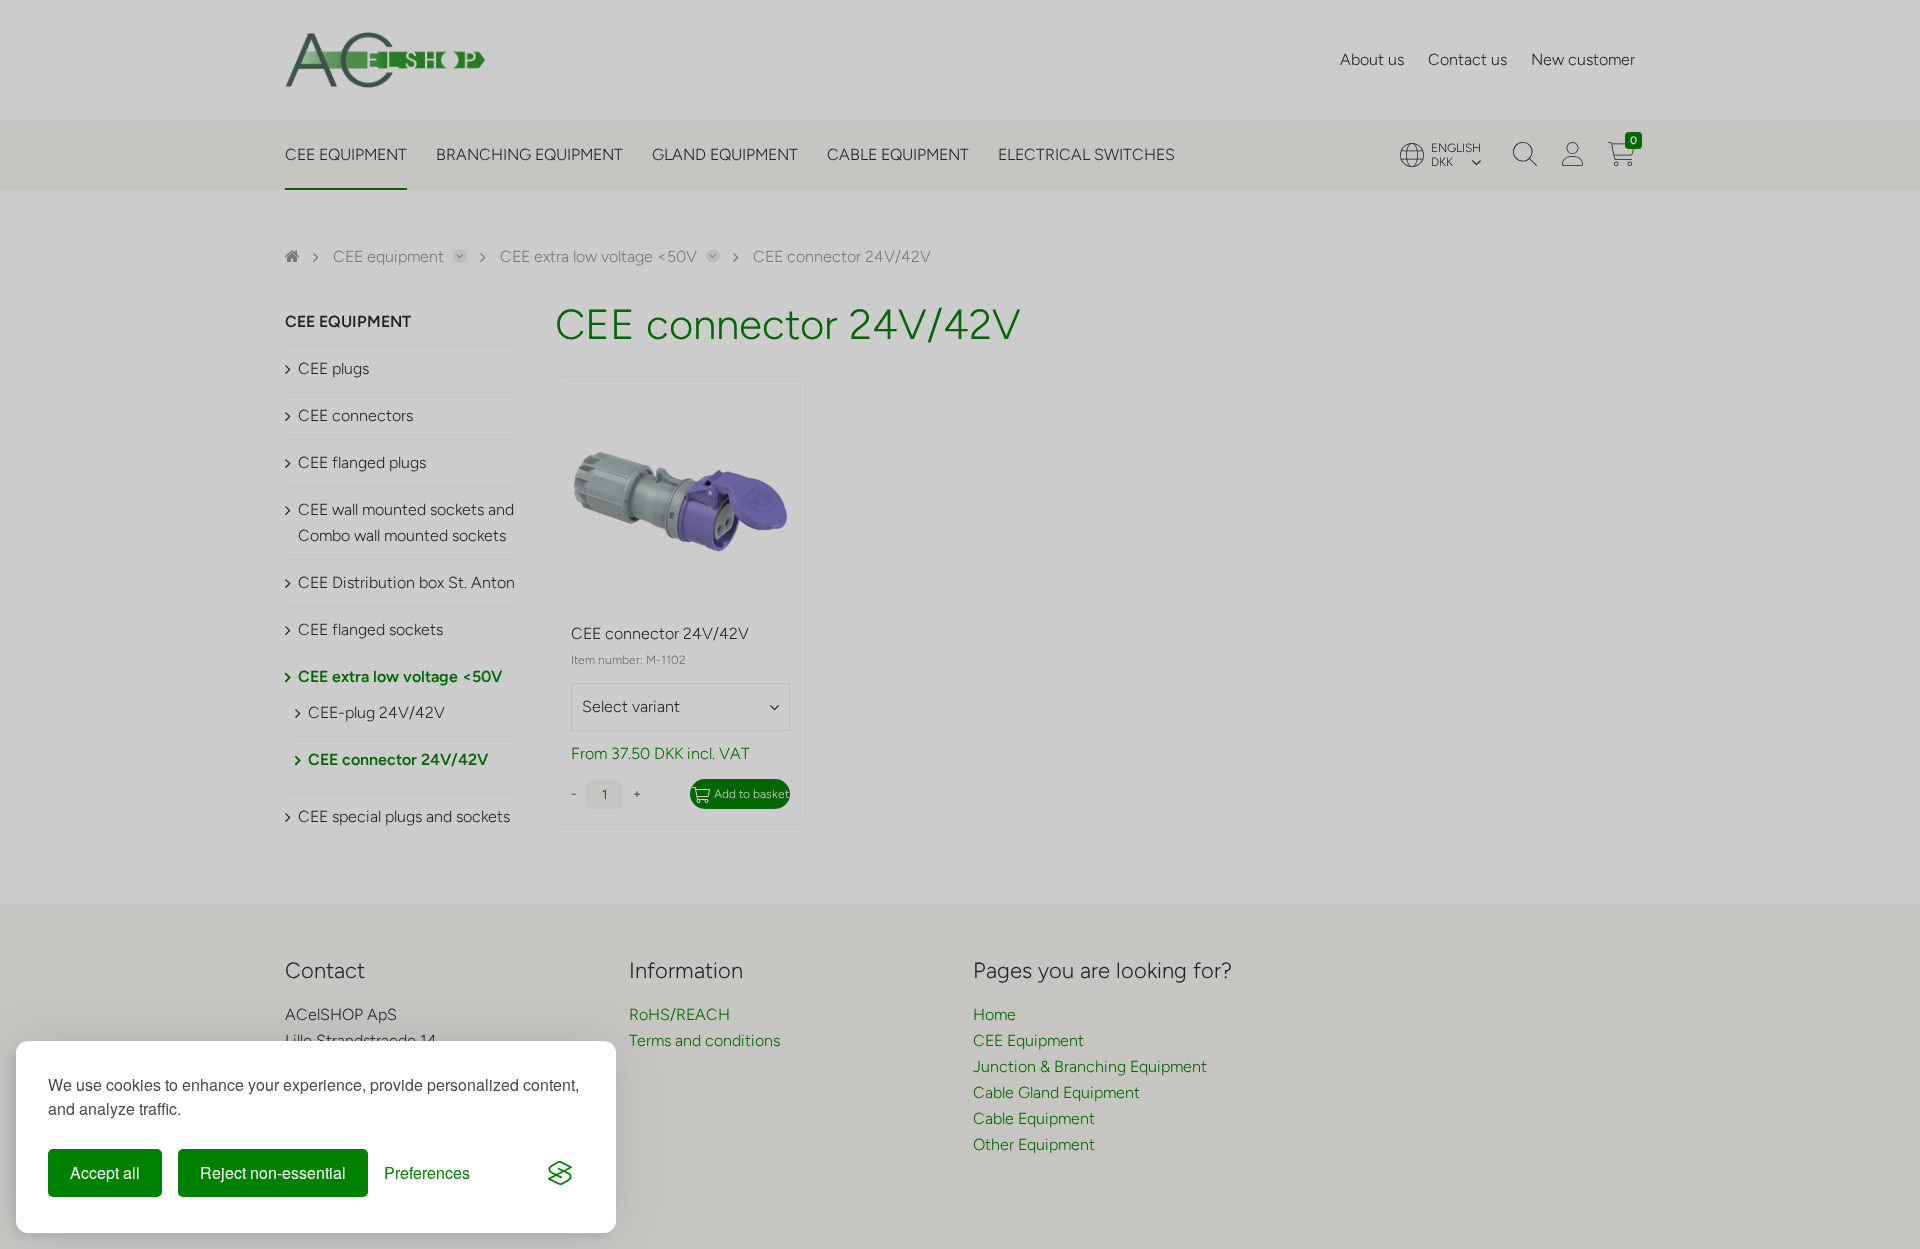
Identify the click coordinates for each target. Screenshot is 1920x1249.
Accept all (105, 1172)
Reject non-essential (273, 1172)
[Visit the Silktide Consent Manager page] (560, 1173)
